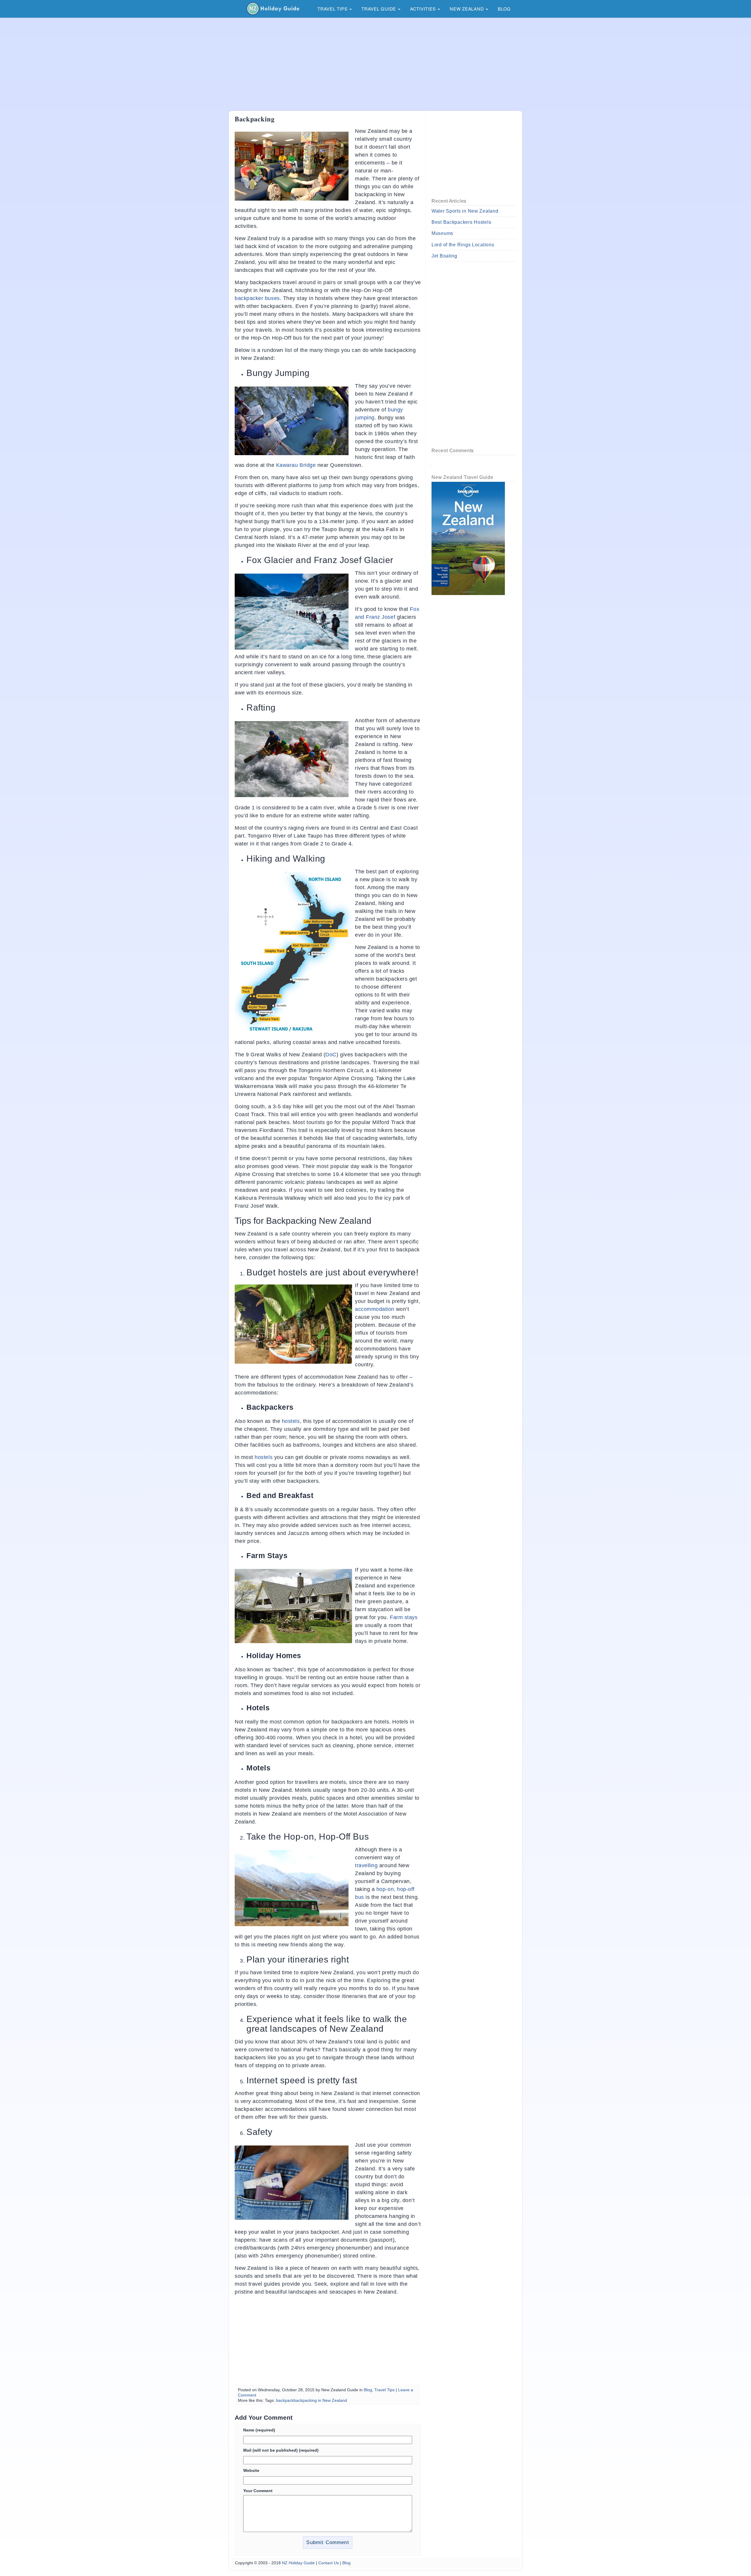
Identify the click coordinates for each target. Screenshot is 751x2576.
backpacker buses (257, 298)
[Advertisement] (375, 64)
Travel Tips (333, 9)
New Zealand (467, 9)
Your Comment (258, 2491)
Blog (504, 9)
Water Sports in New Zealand (465, 211)
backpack (285, 2400)
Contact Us (329, 2563)
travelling (366, 1865)
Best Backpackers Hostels (461, 222)
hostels (291, 1421)
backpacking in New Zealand (320, 2400)
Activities (424, 9)
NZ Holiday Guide (298, 2563)
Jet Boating (444, 256)
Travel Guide (379, 9)
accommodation (375, 1309)
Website (251, 2470)
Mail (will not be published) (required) (281, 2450)
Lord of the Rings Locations (463, 245)
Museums (442, 233)
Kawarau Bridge (296, 465)
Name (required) (259, 2430)
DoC (331, 1055)
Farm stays (404, 1617)
